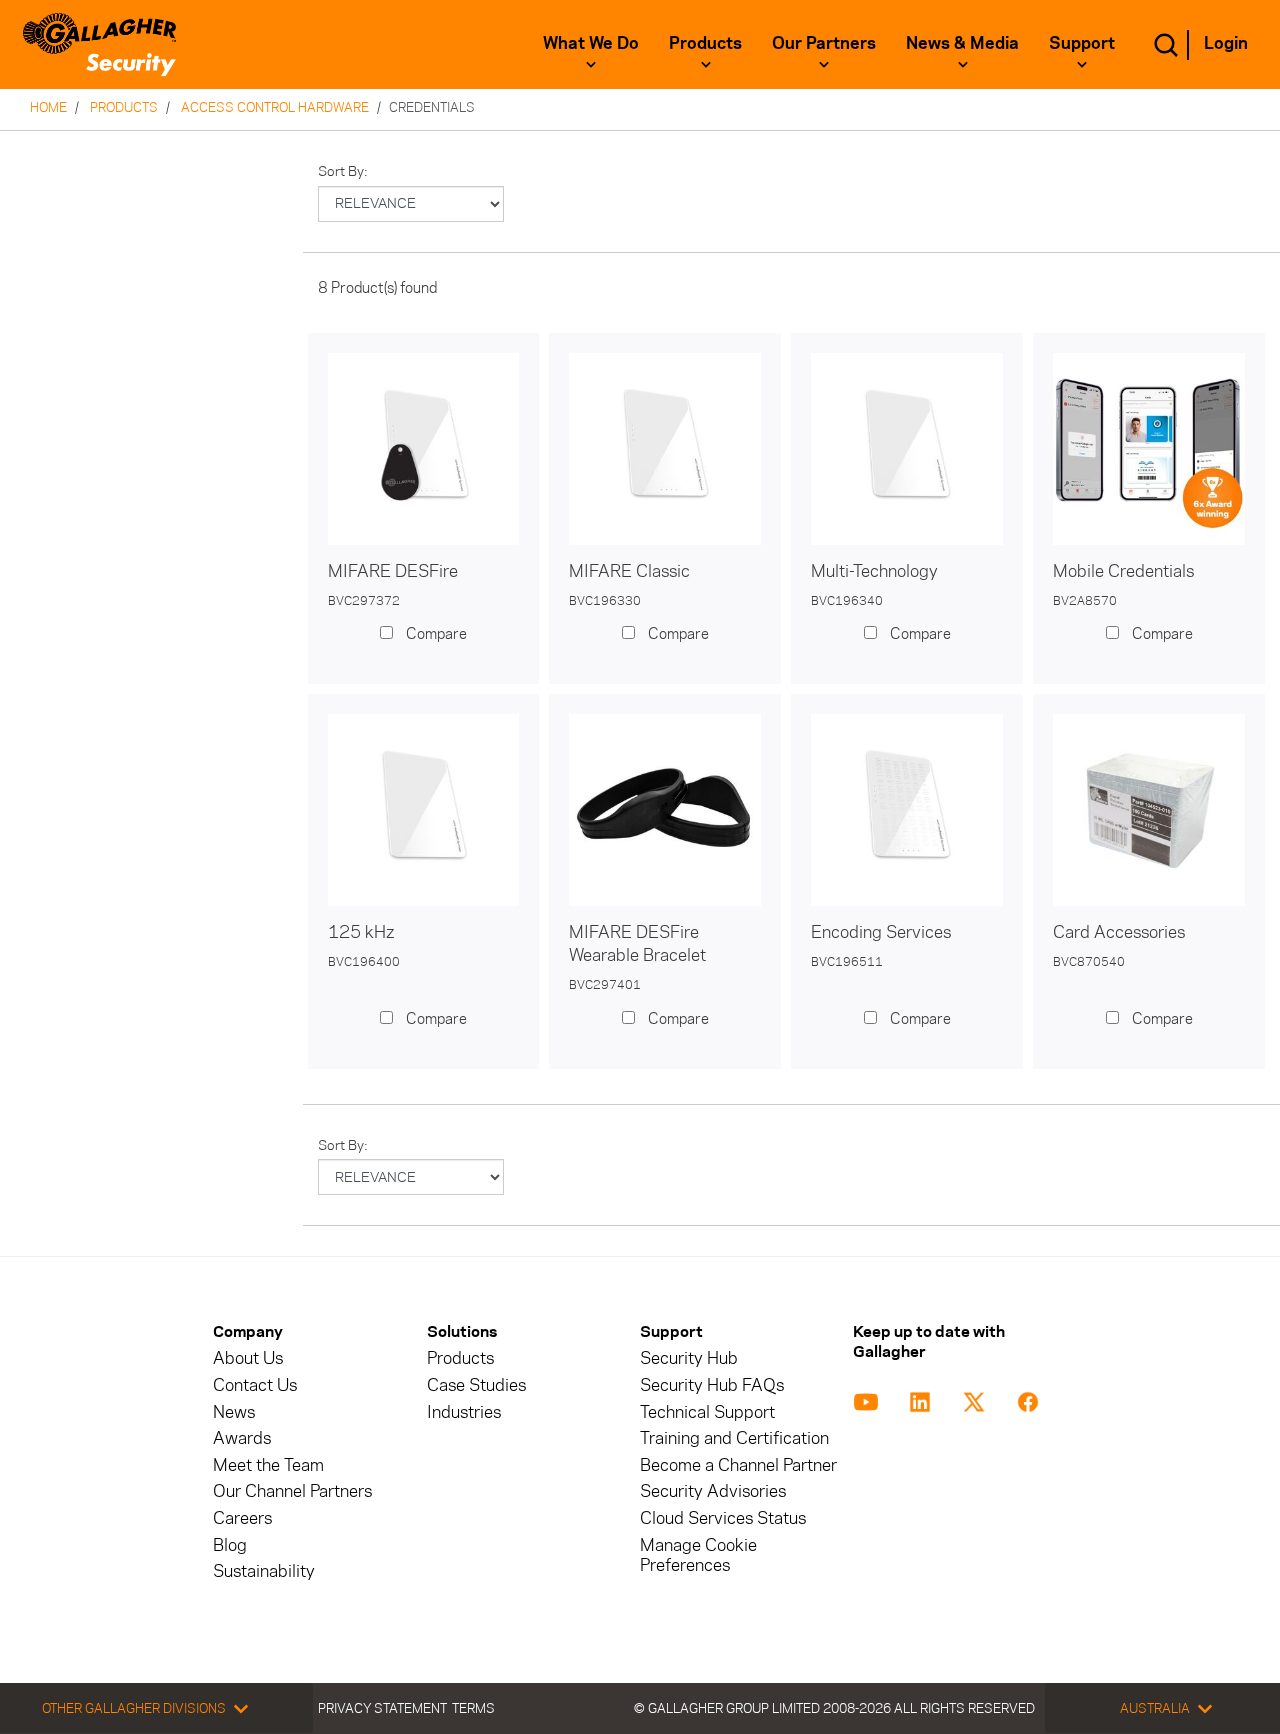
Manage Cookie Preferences (698, 1556)
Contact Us (255, 1385)
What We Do (591, 43)
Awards (242, 1438)
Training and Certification (734, 1438)
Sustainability (264, 1571)
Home (48, 107)
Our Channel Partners (292, 1491)
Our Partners (824, 43)
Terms (473, 1708)
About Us (248, 1358)
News (234, 1412)
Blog (230, 1545)
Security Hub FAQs (712, 1385)
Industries (464, 1412)
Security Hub (689, 1358)
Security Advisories (713, 1491)
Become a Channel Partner (738, 1465)
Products (705, 43)
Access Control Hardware (275, 107)
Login (1226, 43)
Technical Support (707, 1412)
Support (1082, 43)
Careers (242, 1518)
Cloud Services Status (723, 1518)
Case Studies (476, 1385)
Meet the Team (268, 1465)
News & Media (962, 43)
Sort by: (343, 171)
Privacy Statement (382, 1708)
